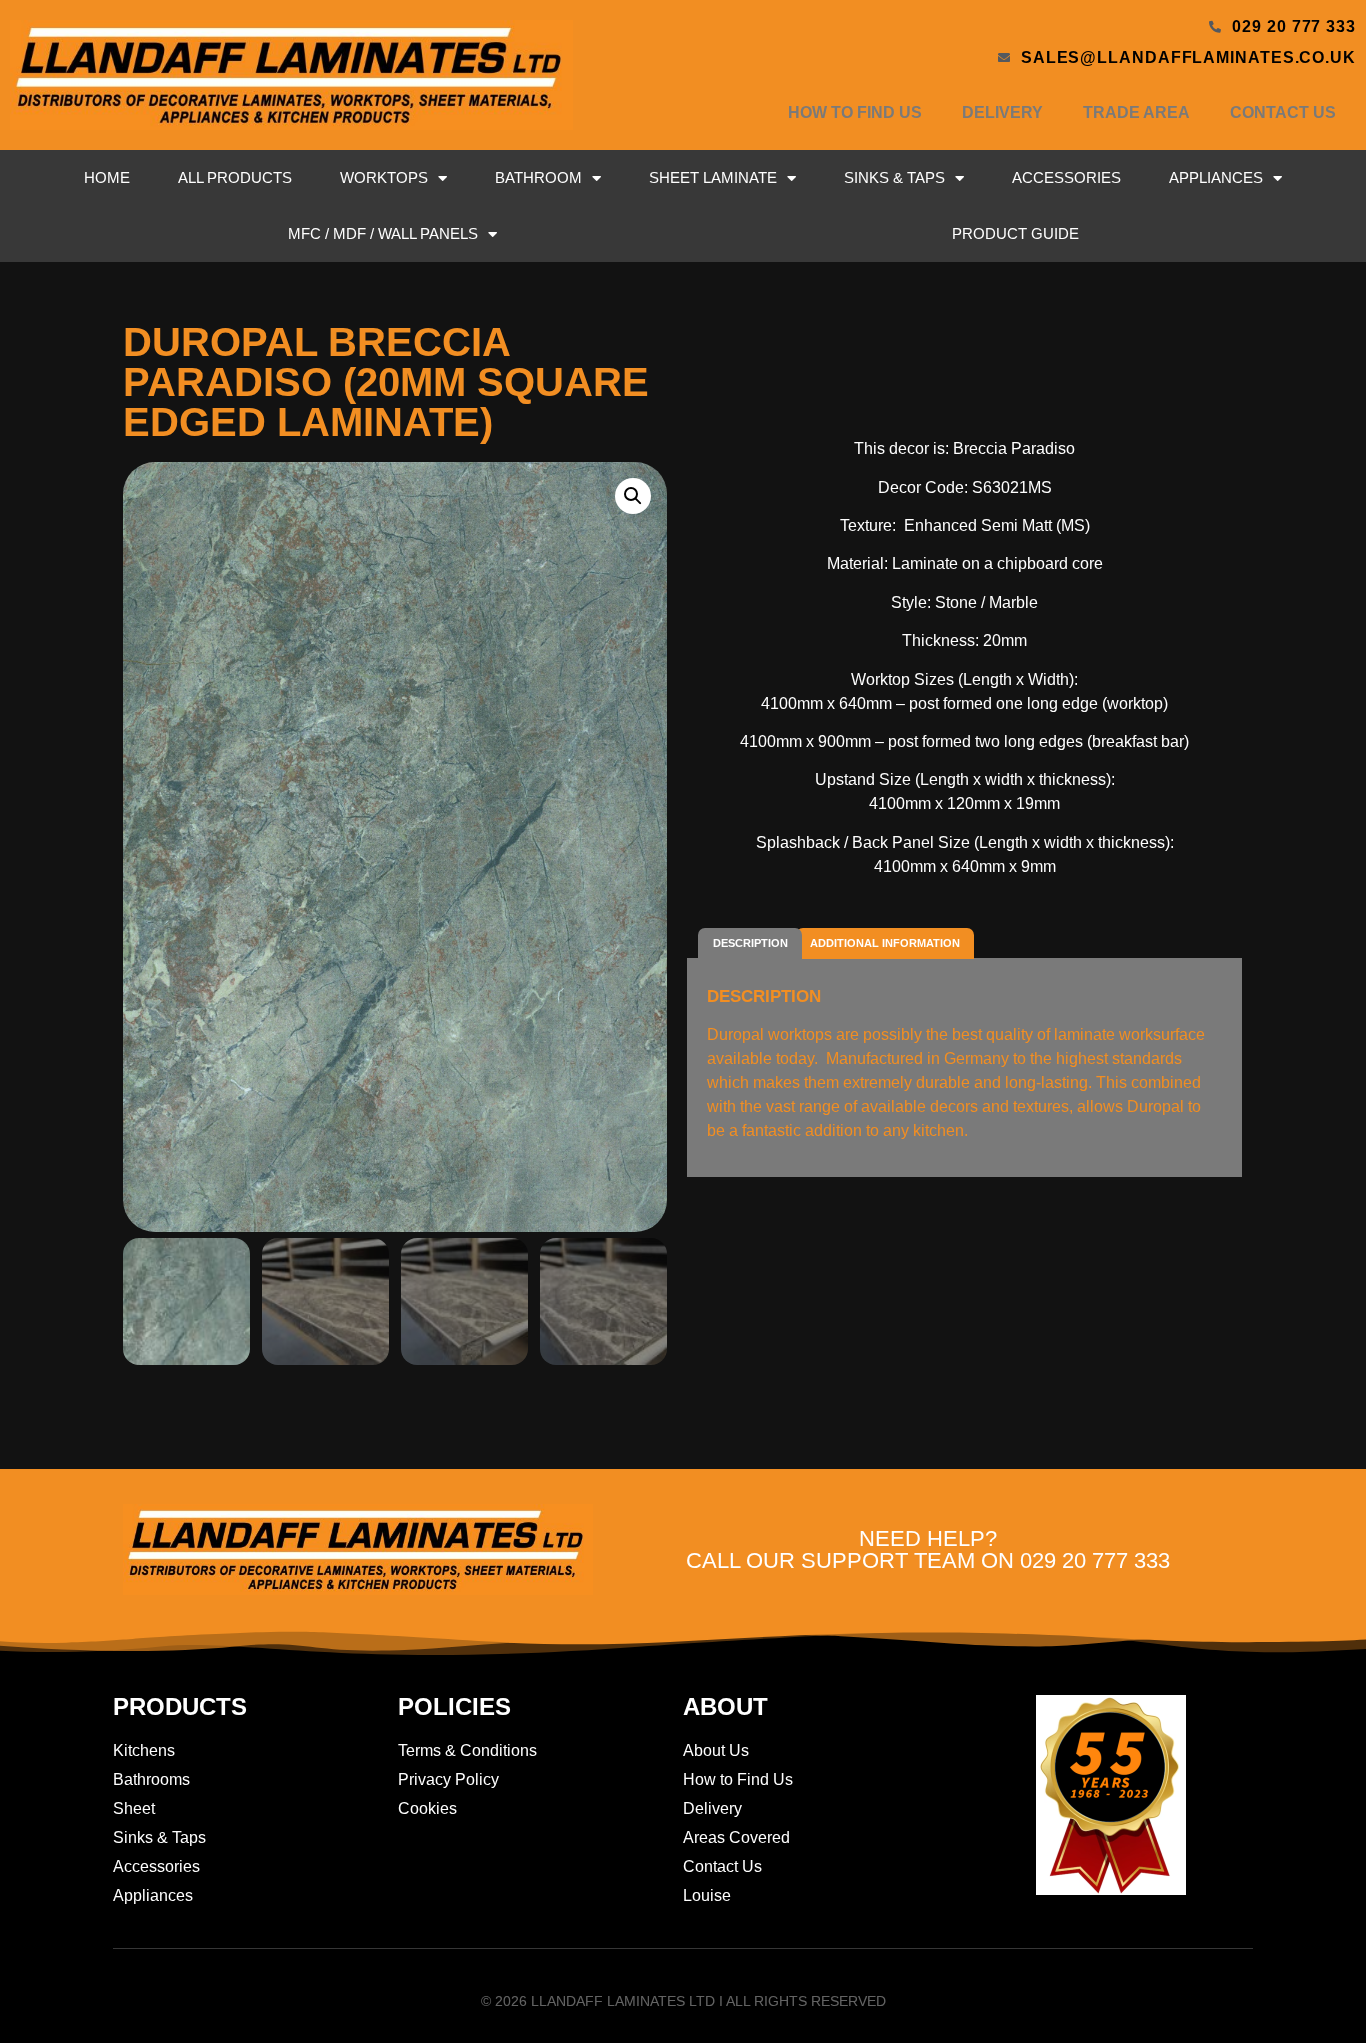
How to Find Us (855, 112)
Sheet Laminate (713, 177)
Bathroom (538, 177)
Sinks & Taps (894, 177)
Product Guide (1015, 233)
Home (107, 177)
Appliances (1216, 177)
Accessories (1066, 177)
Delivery (1002, 112)
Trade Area (1136, 112)
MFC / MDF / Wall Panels (383, 233)
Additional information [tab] (885, 943)
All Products (235, 177)
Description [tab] (750, 943)
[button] (633, 496)
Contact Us (1283, 112)
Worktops (384, 177)
